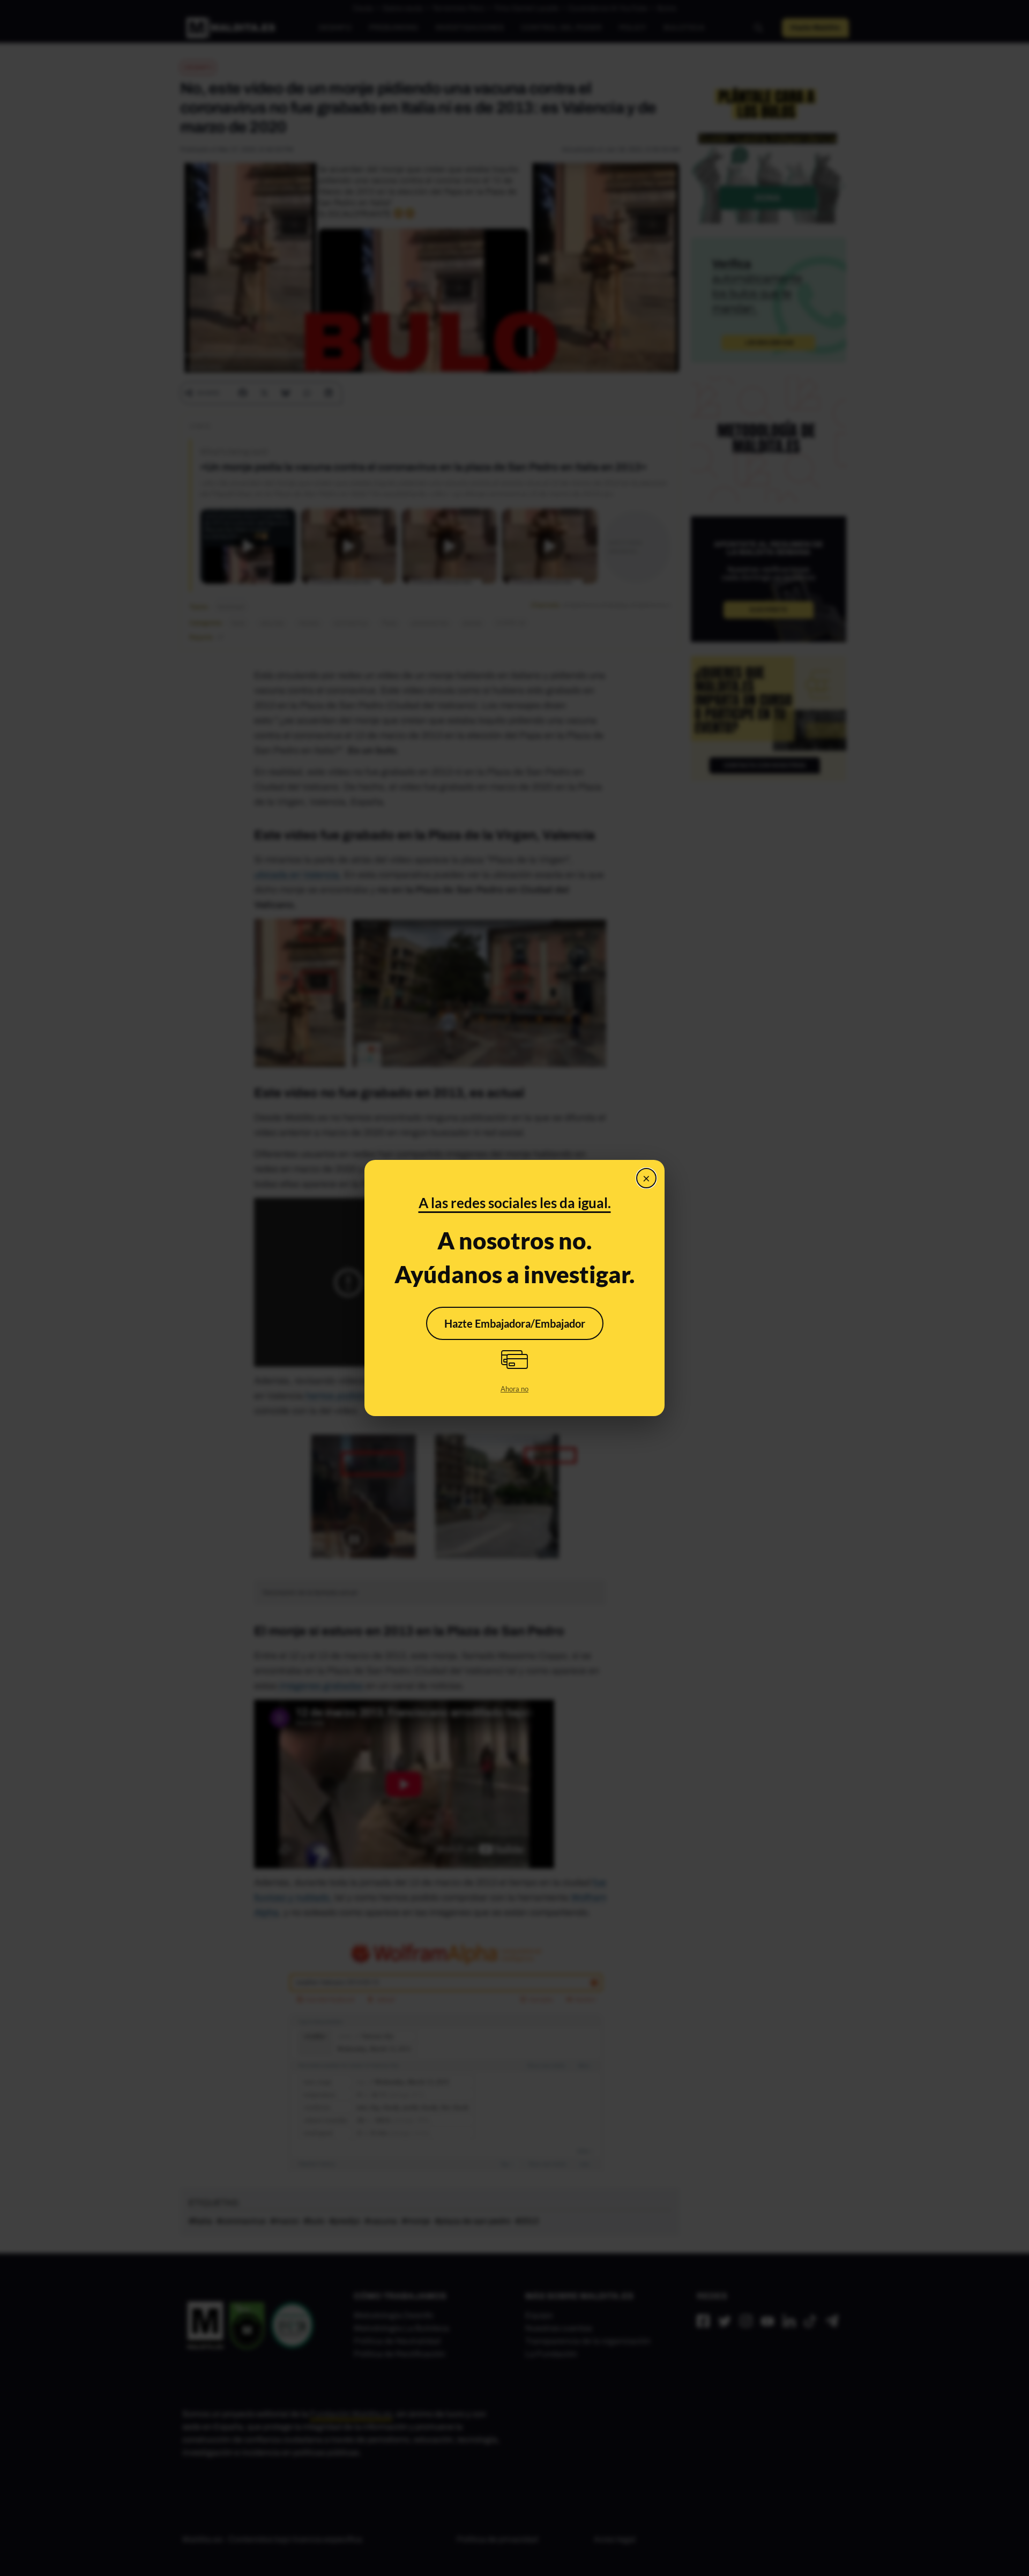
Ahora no (514, 1389)
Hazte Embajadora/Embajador (515, 1323)
